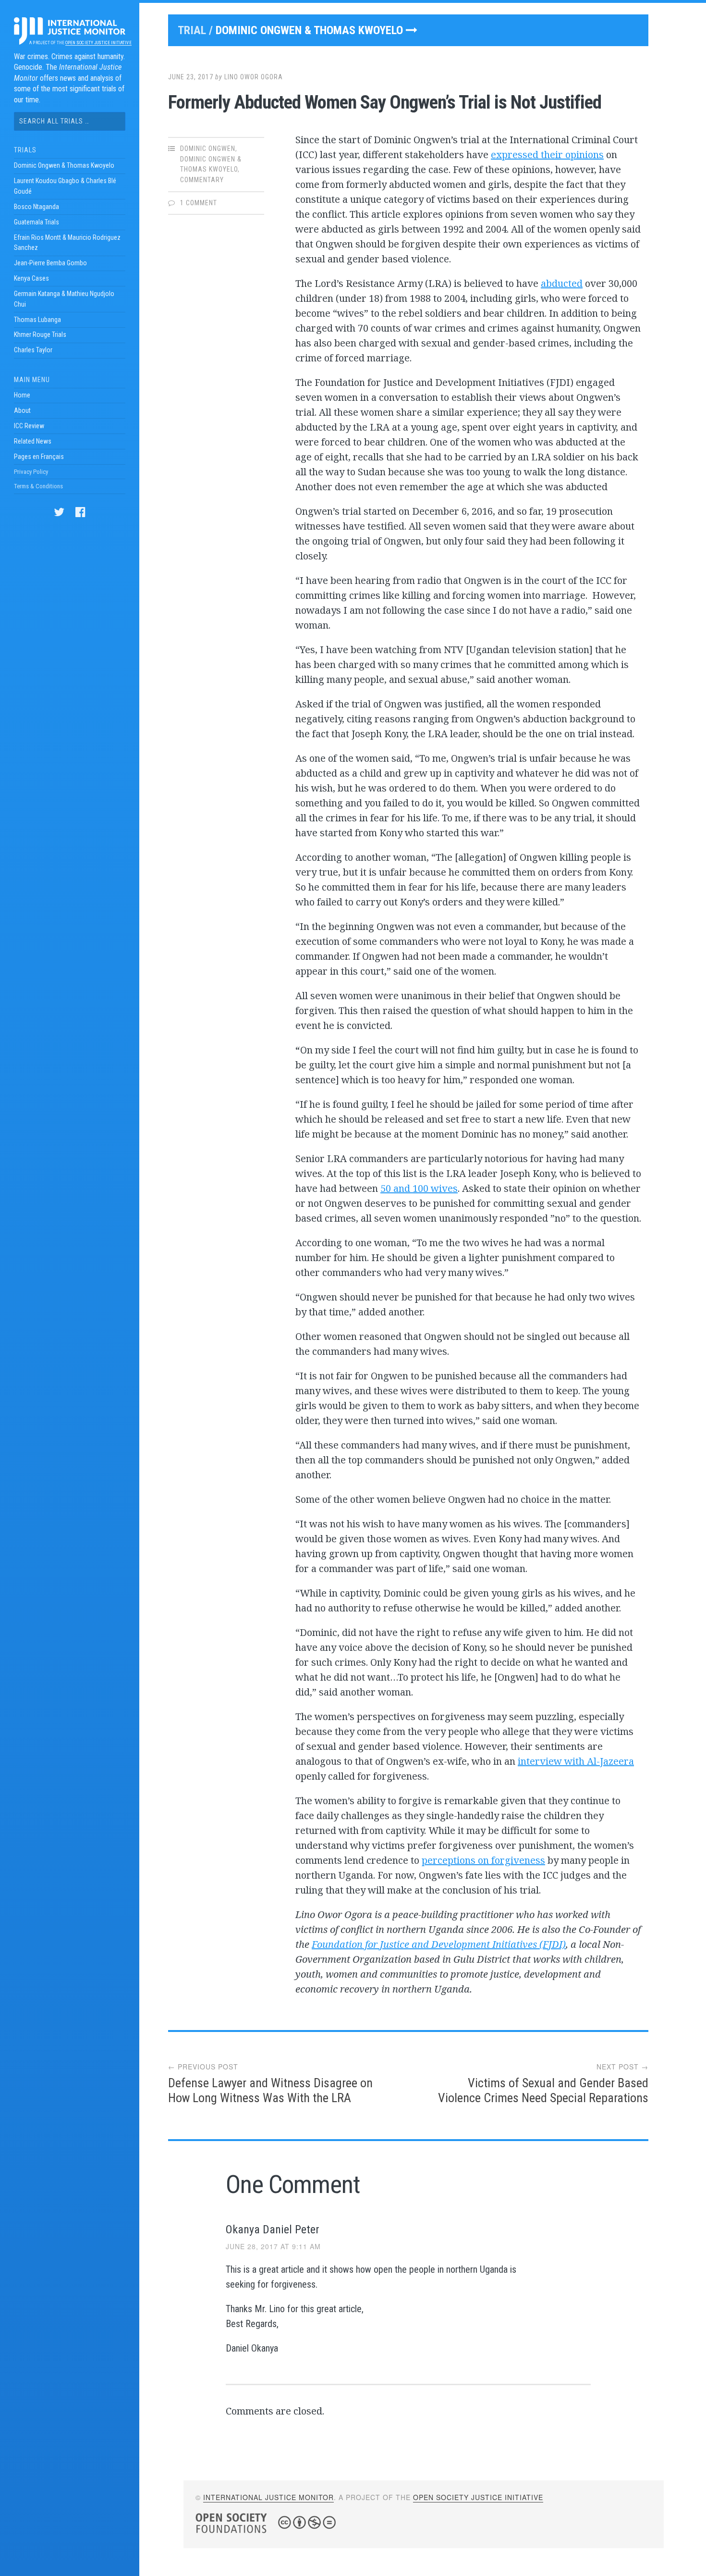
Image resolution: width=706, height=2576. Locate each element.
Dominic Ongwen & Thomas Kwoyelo (64, 165)
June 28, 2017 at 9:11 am (273, 2246)
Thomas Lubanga (37, 320)
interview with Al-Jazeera (576, 1761)
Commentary (202, 180)
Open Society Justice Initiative (98, 43)
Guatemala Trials (37, 222)
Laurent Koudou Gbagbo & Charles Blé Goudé (65, 186)
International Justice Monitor (268, 2497)
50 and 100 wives (419, 1188)
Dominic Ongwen (208, 149)
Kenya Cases (31, 278)
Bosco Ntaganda (37, 207)
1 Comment (199, 203)
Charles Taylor (33, 350)
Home (22, 395)
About (22, 410)
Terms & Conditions (38, 486)
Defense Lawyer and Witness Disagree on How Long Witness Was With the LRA (270, 2090)
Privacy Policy (31, 472)
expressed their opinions (547, 155)
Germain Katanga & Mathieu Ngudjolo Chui (64, 299)
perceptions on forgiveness (483, 1860)
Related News (33, 441)
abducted (562, 283)
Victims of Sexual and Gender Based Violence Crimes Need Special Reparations (543, 2090)
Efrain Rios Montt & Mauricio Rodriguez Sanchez (67, 243)
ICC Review (29, 426)
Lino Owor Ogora (254, 77)
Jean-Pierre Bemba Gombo (50, 263)
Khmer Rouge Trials (40, 334)
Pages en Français (39, 457)
